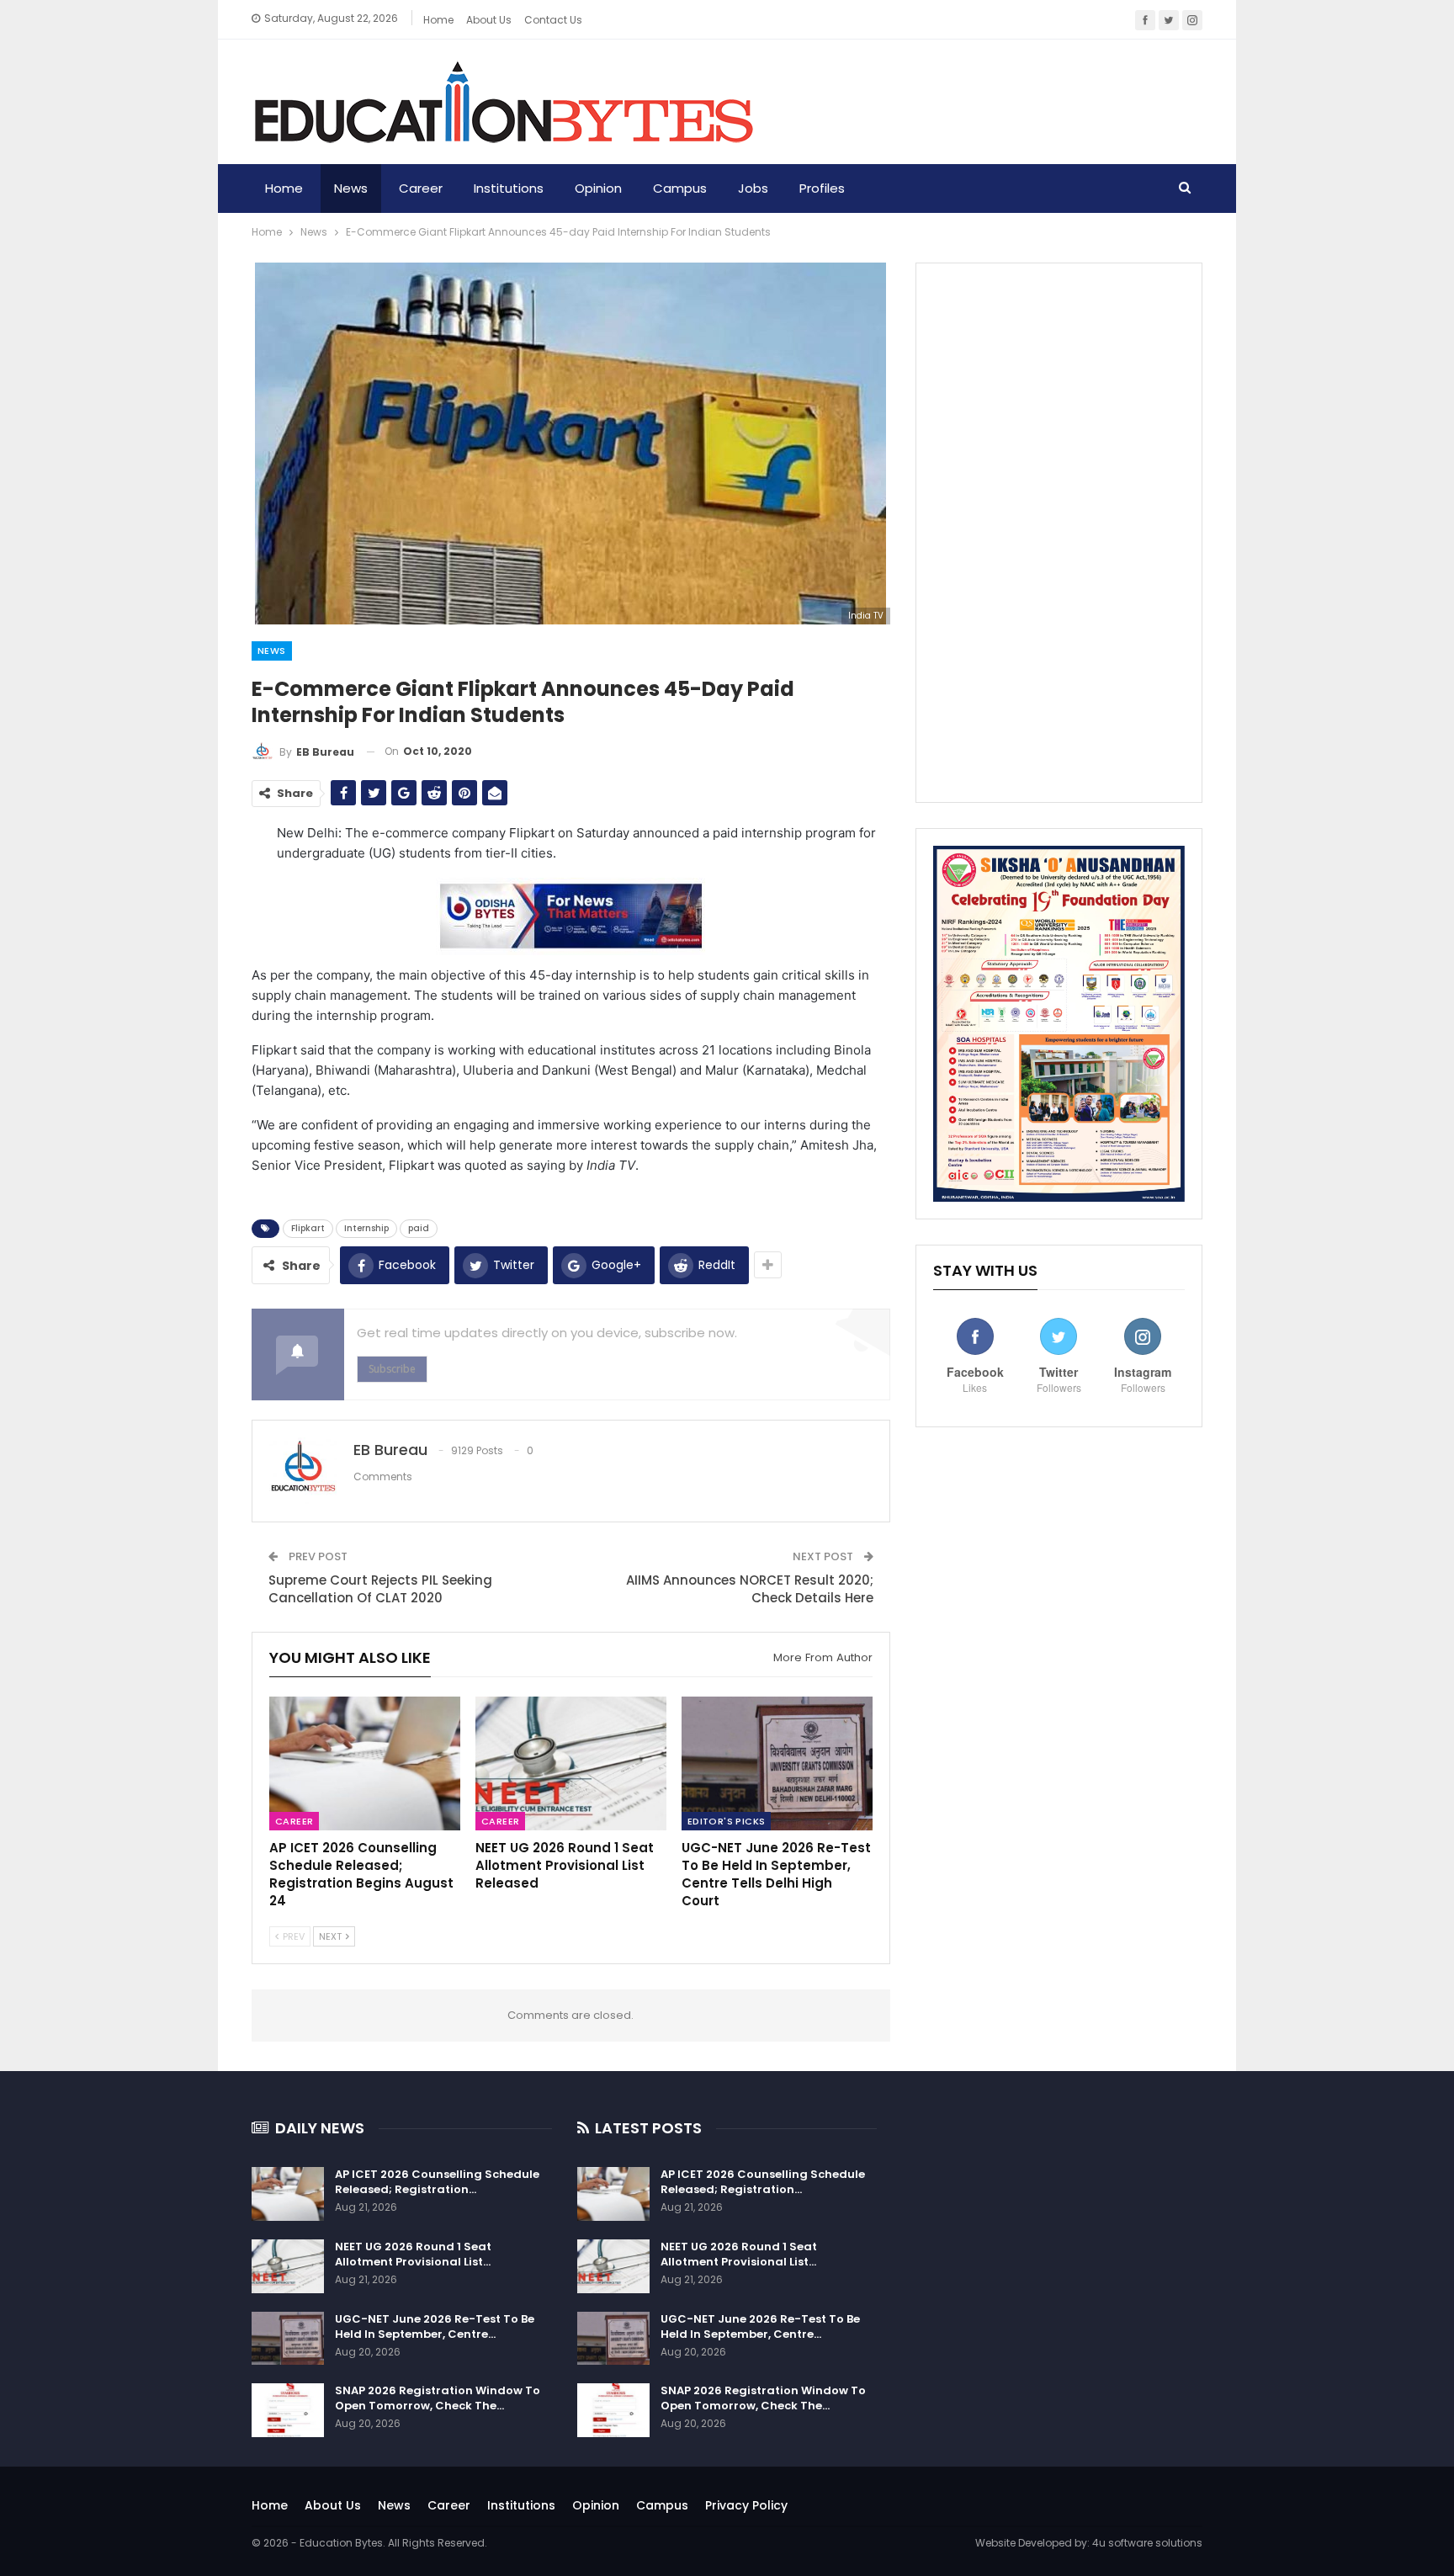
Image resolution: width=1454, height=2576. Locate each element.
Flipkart (308, 1228)
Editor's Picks (727, 1821)
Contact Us (553, 20)
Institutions (509, 188)
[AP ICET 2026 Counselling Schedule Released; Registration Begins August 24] (365, 1763)
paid (419, 1228)
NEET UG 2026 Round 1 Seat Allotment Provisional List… (413, 2254)
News (351, 188)
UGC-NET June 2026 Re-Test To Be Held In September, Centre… (435, 2326)
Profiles (822, 188)
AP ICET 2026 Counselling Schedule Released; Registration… (437, 2182)
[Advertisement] (1059, 533)
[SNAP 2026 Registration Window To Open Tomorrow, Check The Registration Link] (288, 2410)
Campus (680, 188)
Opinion (598, 188)
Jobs (753, 188)
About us (489, 20)
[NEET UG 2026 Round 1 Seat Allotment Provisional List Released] (571, 1763)
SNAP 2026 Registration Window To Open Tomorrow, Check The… (438, 2398)
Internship (366, 1228)
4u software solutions (1147, 2543)
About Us (333, 2505)
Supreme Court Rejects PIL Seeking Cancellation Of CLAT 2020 (380, 1589)
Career (421, 188)
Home (438, 20)
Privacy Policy (746, 2505)
